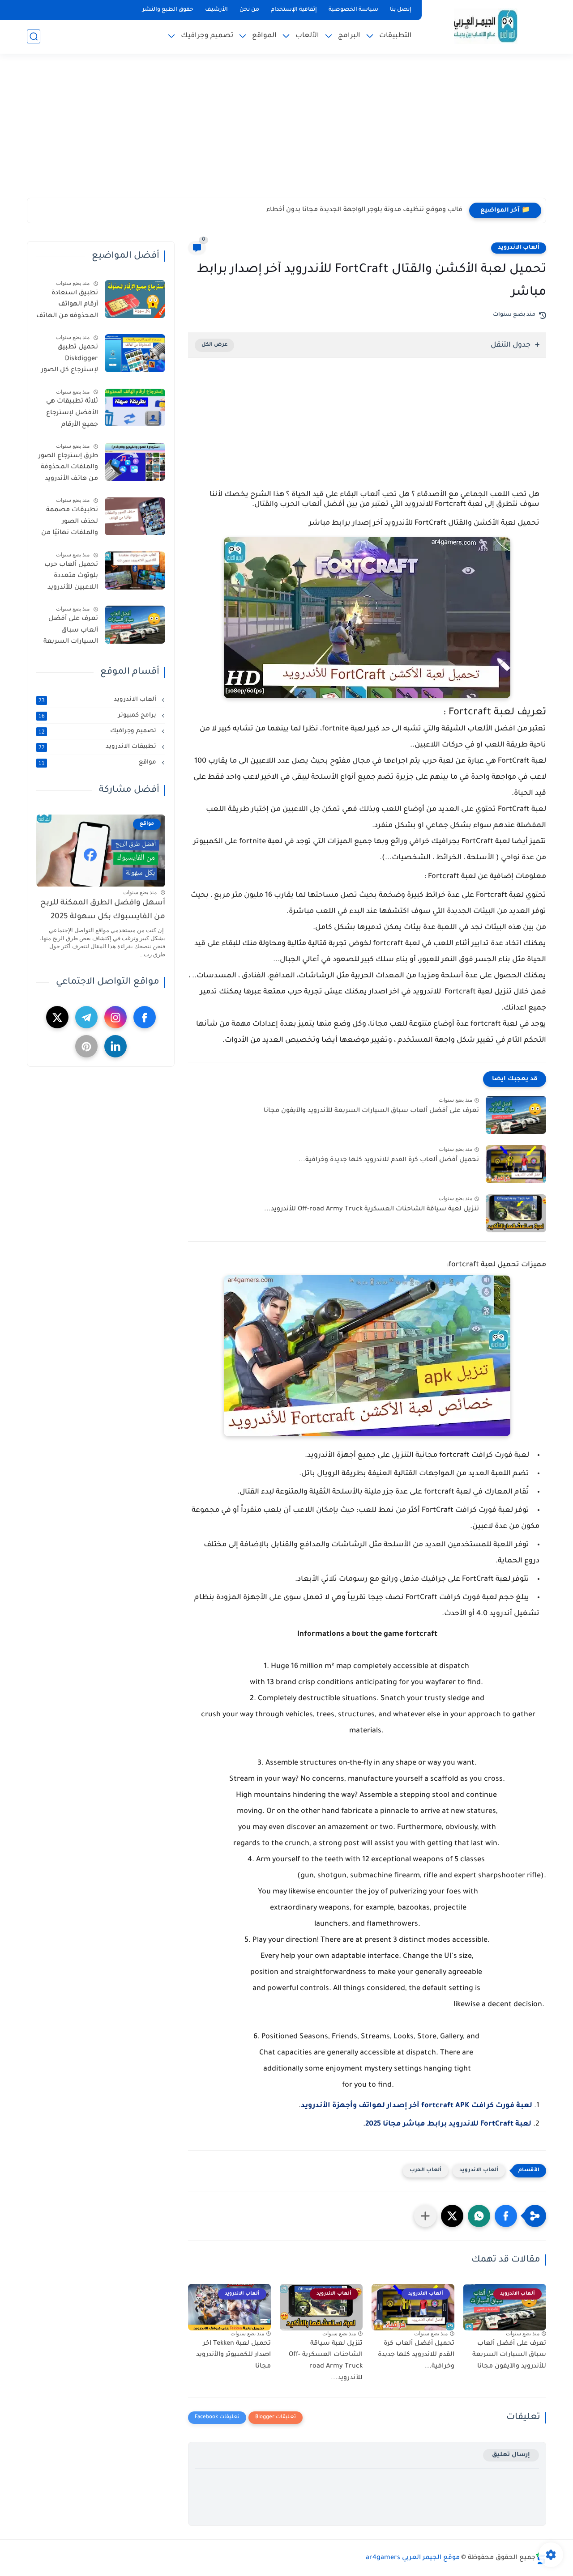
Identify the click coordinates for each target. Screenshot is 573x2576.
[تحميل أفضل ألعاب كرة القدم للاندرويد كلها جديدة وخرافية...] (516, 1164)
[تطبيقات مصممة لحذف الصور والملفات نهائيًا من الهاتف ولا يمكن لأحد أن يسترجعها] (135, 516)
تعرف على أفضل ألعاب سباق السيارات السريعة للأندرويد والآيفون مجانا (371, 1111)
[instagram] (115, 1018)
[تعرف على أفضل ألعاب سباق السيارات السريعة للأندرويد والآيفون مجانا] (516, 1115)
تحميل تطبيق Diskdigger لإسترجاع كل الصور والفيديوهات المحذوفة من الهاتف (67, 361)
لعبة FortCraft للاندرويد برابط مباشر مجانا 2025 (448, 2124)
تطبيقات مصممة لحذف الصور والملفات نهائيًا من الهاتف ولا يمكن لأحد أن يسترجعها (70, 524)
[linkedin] (115, 1047)
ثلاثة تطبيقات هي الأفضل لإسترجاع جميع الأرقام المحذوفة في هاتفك (68, 415)
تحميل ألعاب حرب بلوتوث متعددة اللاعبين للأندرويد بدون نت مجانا (71, 578)
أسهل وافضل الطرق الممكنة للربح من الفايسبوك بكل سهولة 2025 (103, 910)
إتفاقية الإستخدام (294, 10)
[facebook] (145, 1018)
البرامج (349, 36)
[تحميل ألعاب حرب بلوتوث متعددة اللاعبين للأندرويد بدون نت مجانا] (135, 571)
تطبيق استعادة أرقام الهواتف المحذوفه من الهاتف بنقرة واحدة (67, 306)
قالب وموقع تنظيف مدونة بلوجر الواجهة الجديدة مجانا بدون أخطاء (364, 210)
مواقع (98, 763)
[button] (506, 2216)
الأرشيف (216, 10)
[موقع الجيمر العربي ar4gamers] (485, 26)
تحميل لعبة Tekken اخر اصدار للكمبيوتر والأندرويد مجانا (233, 2355)
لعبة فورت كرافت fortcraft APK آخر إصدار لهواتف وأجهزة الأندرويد (417, 2106)
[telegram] (86, 1018)
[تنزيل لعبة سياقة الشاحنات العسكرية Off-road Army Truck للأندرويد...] (516, 1213)
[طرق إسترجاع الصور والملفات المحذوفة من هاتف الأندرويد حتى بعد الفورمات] (135, 462)
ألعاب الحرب (425, 2171)
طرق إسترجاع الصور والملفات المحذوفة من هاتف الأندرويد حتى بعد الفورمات (68, 469)
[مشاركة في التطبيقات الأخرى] (425, 2216)
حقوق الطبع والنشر (168, 10)
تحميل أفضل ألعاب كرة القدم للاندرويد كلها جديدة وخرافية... (389, 1160)
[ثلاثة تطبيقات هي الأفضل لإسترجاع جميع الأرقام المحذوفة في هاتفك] (135, 408)
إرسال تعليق (511, 2455)
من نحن (249, 10)
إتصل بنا (401, 10)
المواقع (264, 36)
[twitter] (57, 1018)
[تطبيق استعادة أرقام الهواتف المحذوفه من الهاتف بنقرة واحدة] (135, 299)
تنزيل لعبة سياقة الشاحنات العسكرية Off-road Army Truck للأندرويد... (372, 1209)
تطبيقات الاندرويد (98, 747)
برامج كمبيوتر (98, 716)
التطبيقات (396, 36)
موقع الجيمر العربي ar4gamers (413, 2558)
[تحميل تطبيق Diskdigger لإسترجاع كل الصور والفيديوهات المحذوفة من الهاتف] (135, 353)
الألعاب (307, 36)
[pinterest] (86, 1047)
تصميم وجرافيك (207, 36)
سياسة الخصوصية (353, 10)
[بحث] (34, 36)
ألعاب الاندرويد (519, 248)
